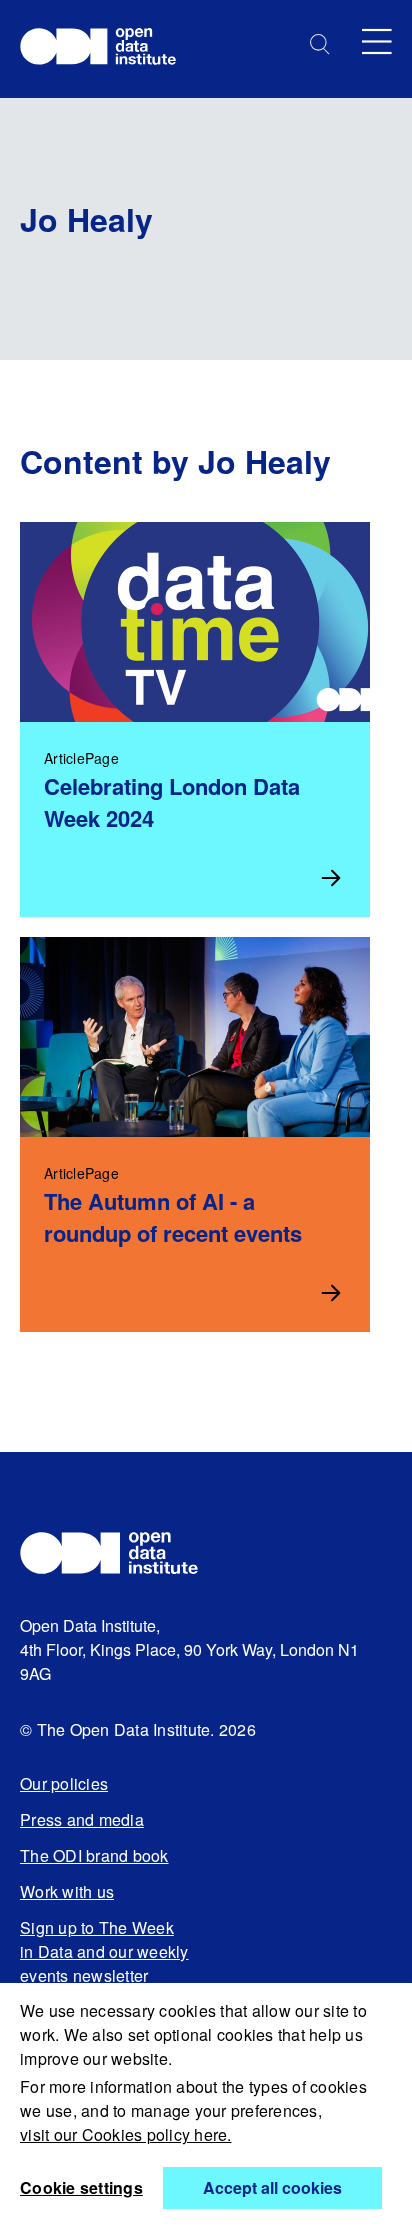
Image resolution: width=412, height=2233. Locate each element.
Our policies (64, 1783)
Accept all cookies (272, 2187)
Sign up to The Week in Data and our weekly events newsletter (104, 1951)
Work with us (67, 1891)
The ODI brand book (94, 1855)
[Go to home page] (107, 49)
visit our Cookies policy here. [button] (126, 2134)
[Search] (320, 44)
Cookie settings (81, 2187)
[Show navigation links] (377, 41)
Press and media (82, 1819)
